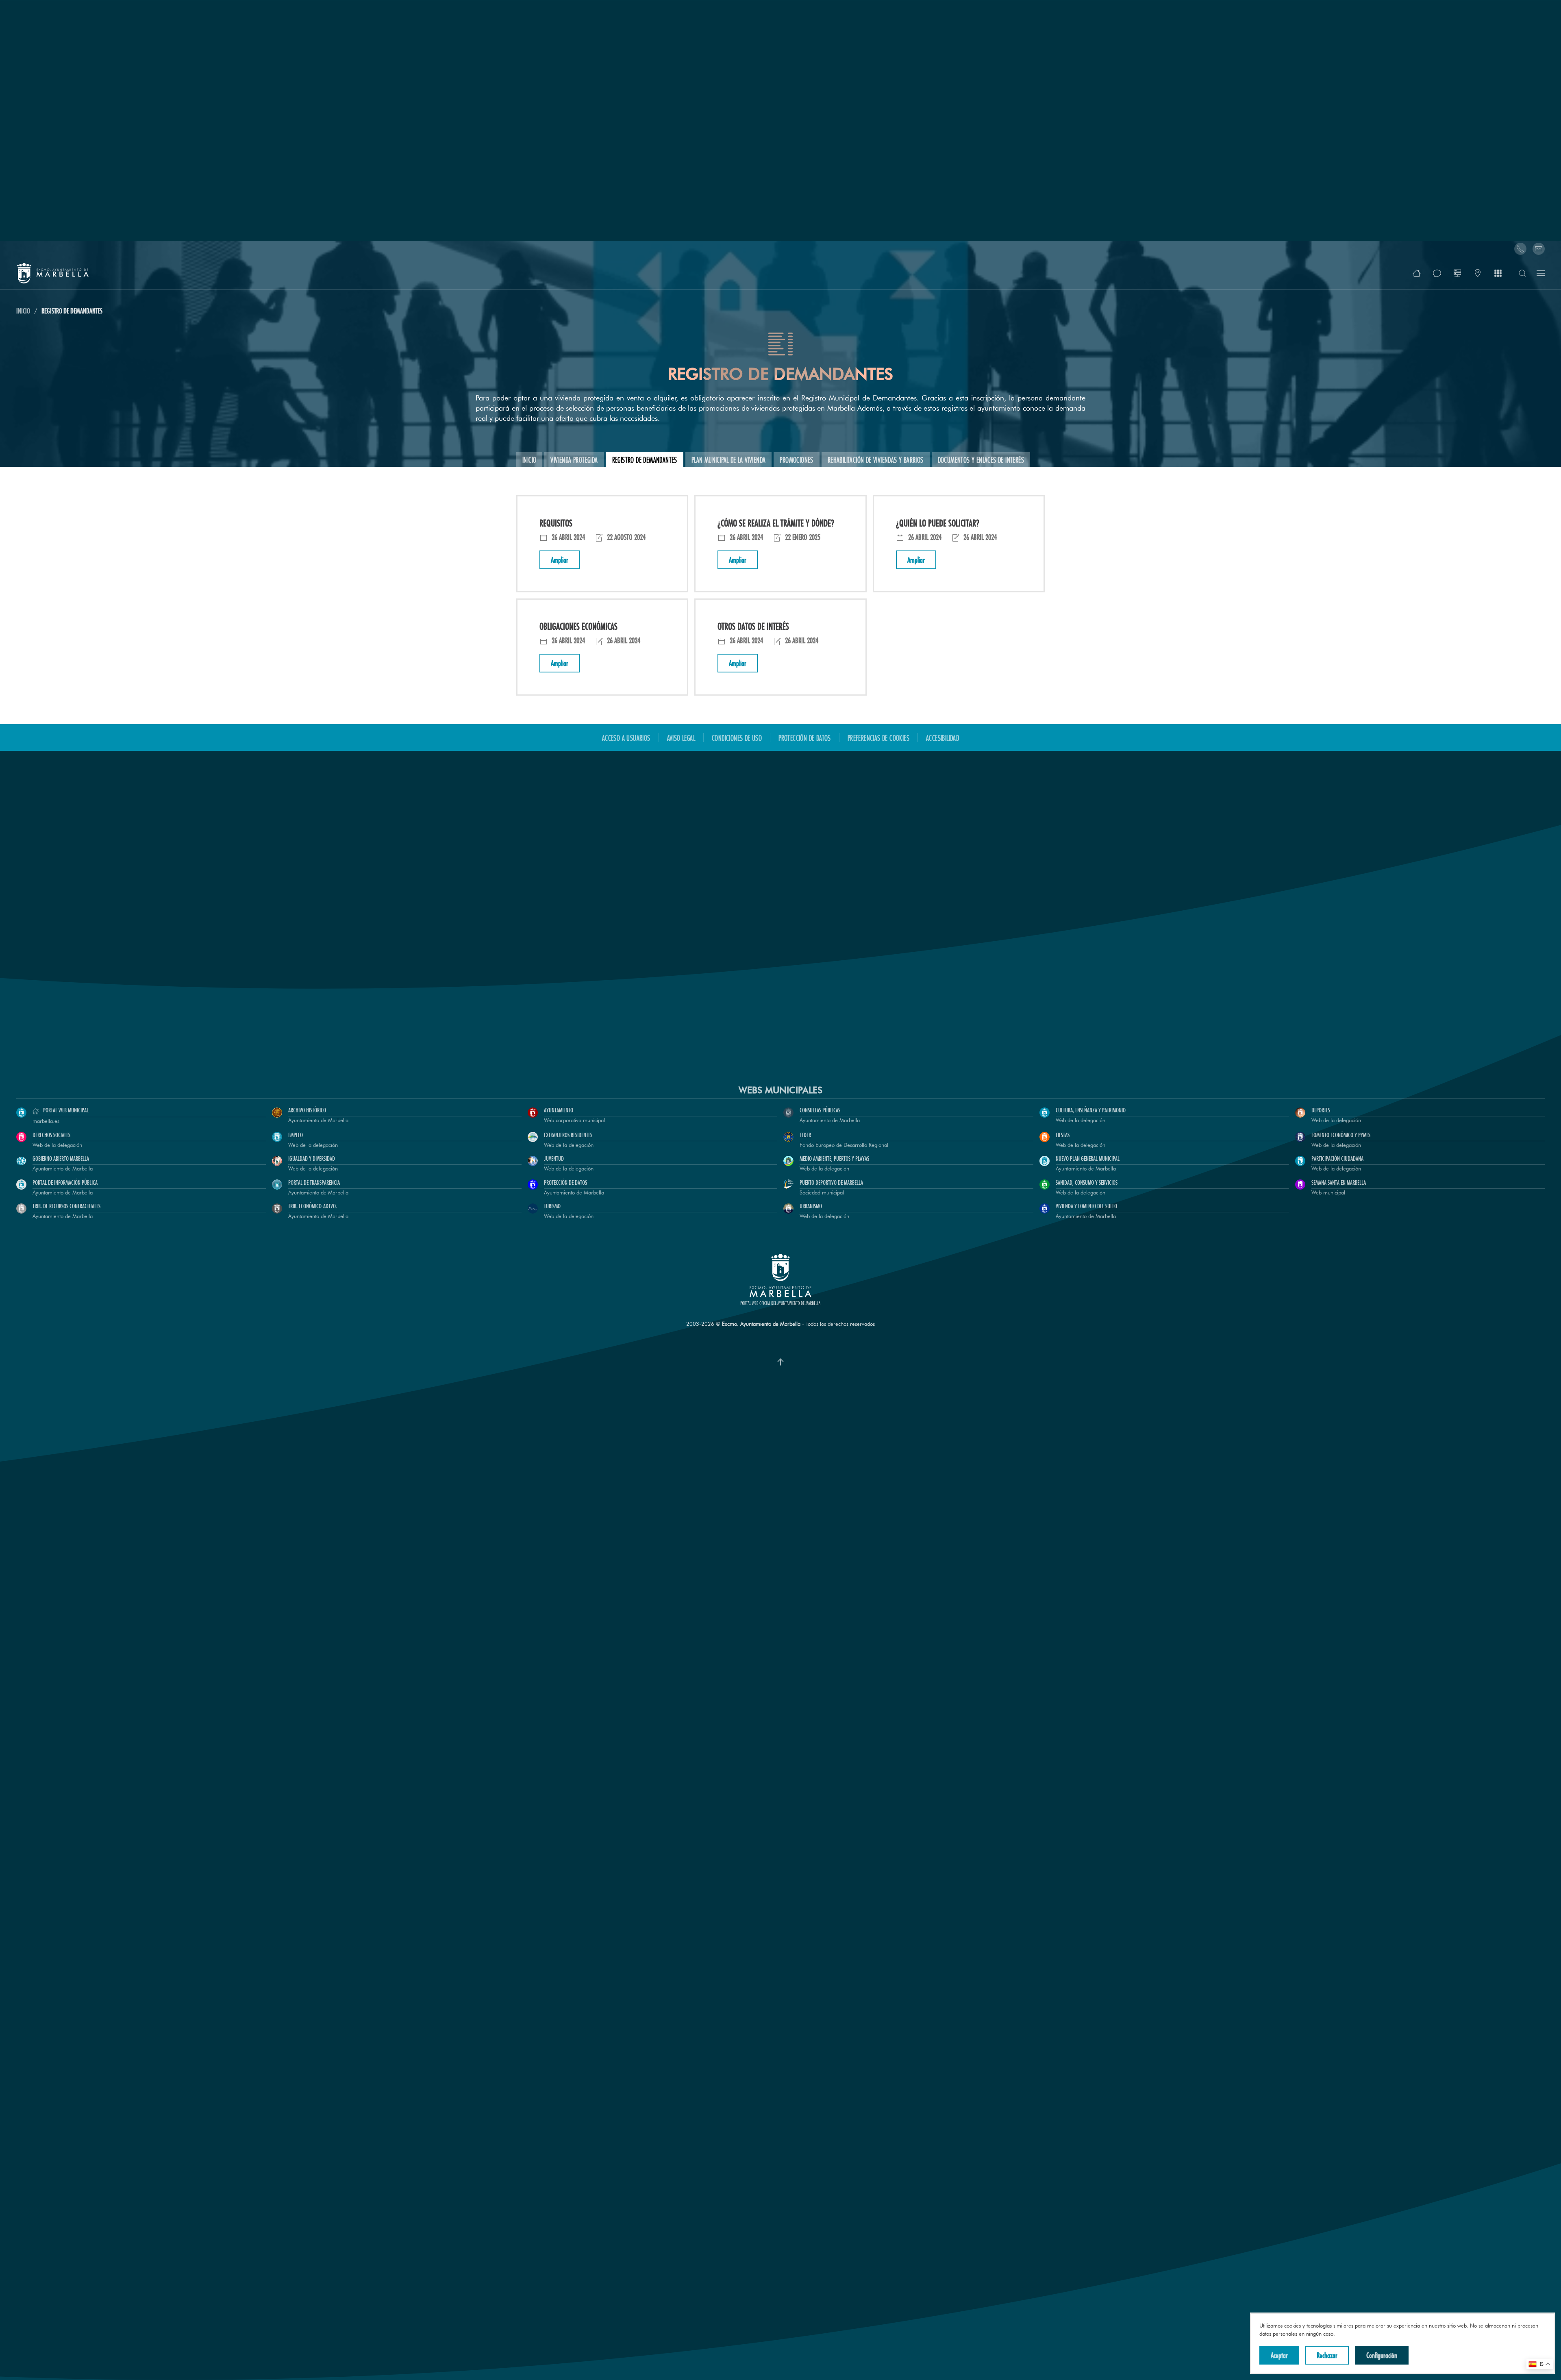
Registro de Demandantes (645, 459)
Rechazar (1327, 2355)
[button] (1417, 273)
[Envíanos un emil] (1539, 249)
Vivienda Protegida (574, 459)
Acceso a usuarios (626, 737)
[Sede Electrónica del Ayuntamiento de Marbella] (1457, 273)
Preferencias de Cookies (878, 737)
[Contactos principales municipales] (1478, 273)
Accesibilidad (942, 737)
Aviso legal (681, 737)
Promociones (796, 459)
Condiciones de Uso (737, 737)
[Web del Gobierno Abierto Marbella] (1437, 273)
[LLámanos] (1520, 249)
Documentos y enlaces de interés (981, 459)
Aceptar (1279, 2355)
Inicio (529, 459)
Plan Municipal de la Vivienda (729, 459)
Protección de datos (805, 737)
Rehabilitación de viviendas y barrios (876, 459)
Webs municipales (780, 1090)
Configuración (1382, 2355)
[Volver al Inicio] (53, 273)
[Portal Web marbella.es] (1498, 273)
